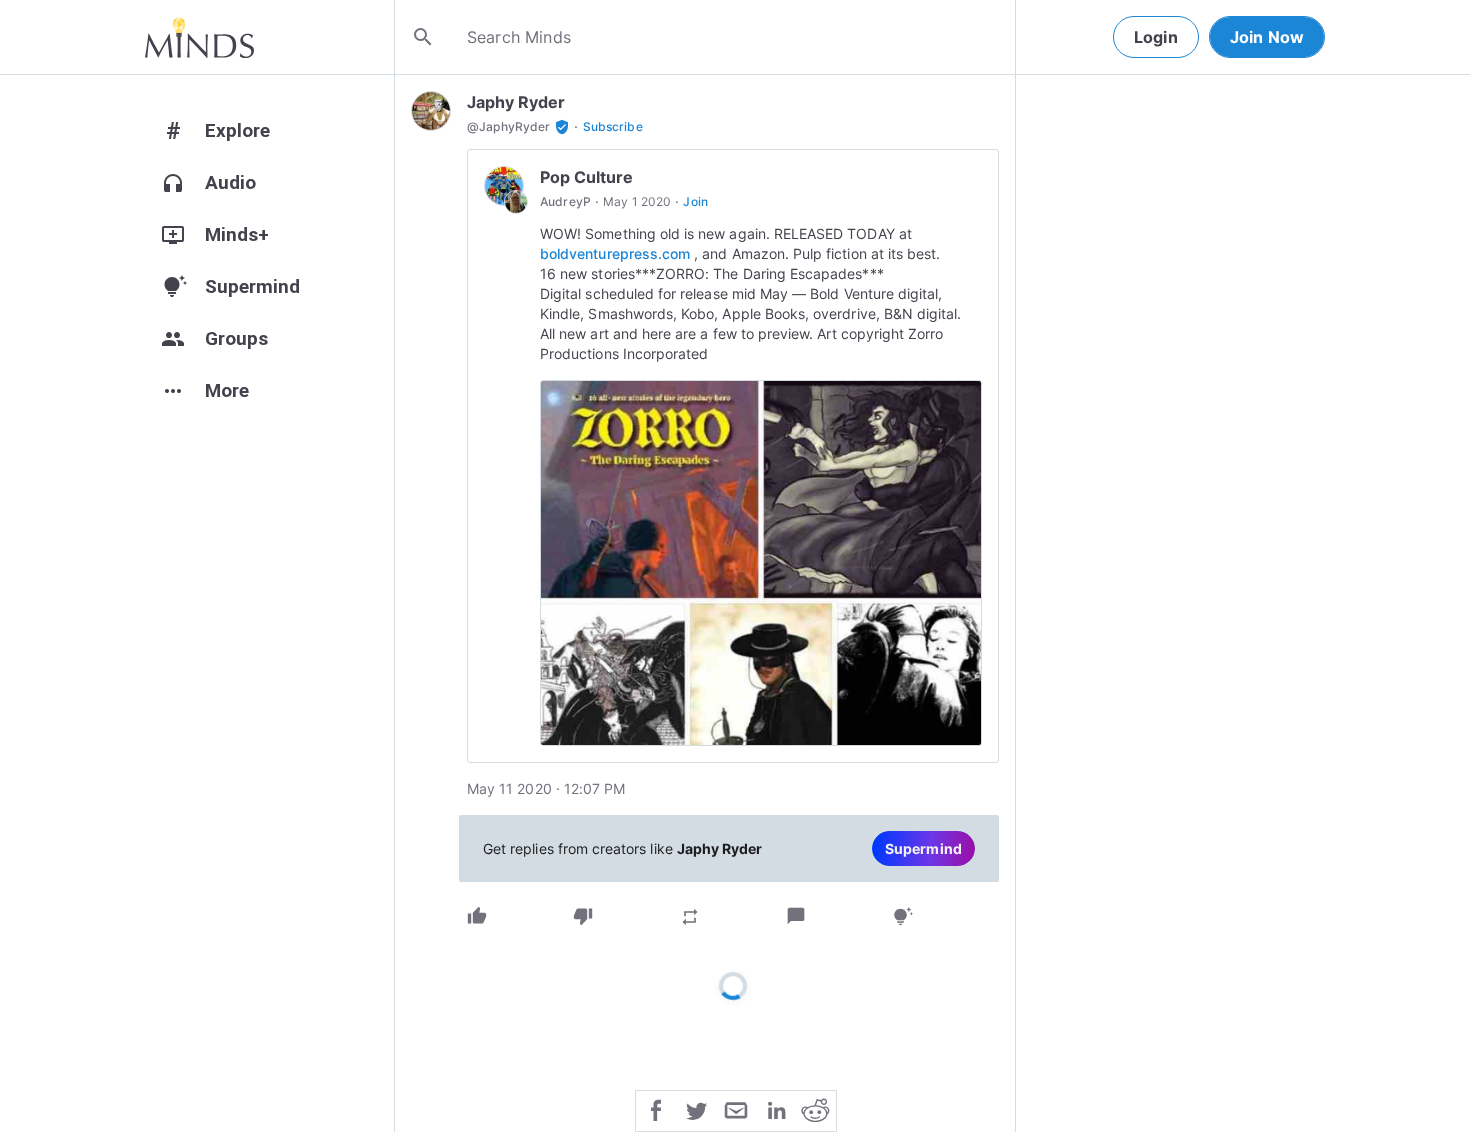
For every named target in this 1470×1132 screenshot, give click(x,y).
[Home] (199, 37)
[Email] (736, 1109)
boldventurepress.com (615, 253)
